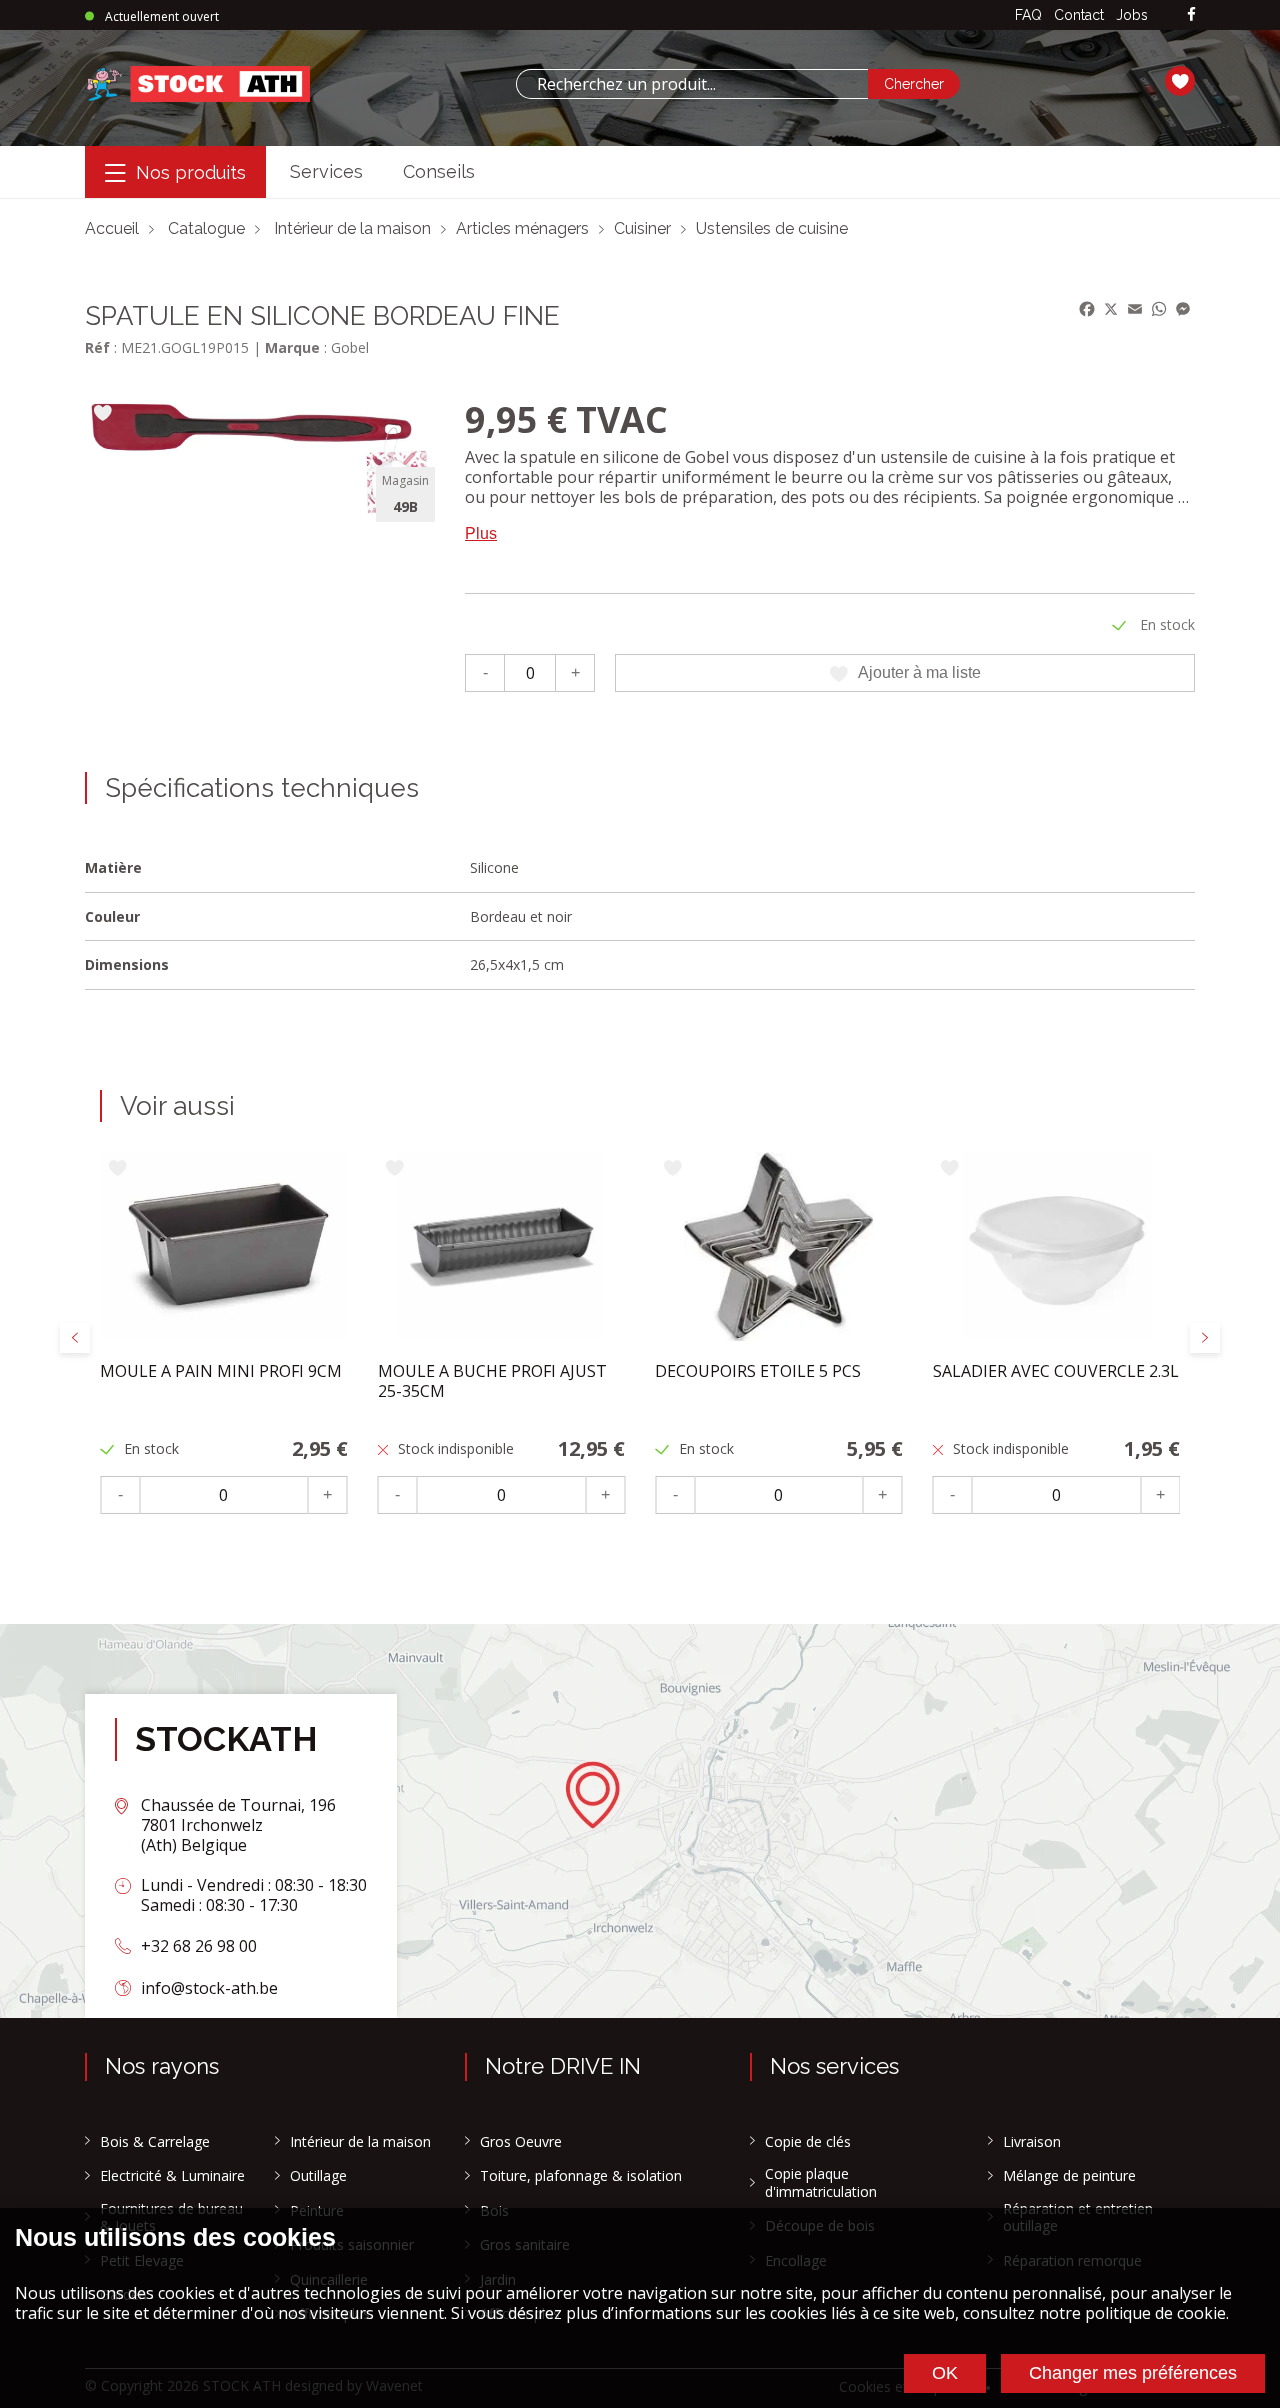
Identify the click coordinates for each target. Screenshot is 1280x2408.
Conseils (439, 171)
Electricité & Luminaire (172, 2176)
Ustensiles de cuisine (772, 228)
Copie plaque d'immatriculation (821, 2182)
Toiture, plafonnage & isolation (581, 2176)
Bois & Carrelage (155, 2142)
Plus (481, 533)
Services (326, 171)
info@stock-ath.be (209, 1988)
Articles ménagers (522, 228)
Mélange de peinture (1069, 2176)
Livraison (1032, 2142)
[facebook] (1191, 15)
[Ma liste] (1180, 84)
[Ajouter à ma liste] (102, 414)
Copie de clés (808, 2142)
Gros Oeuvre (521, 2142)
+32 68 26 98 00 (199, 1946)
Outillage (318, 2176)
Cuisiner (642, 228)
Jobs (1132, 15)
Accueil (112, 228)
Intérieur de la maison (352, 228)
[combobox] (692, 84)
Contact (1079, 15)
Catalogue (206, 228)
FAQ (1028, 15)
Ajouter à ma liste (919, 672)
